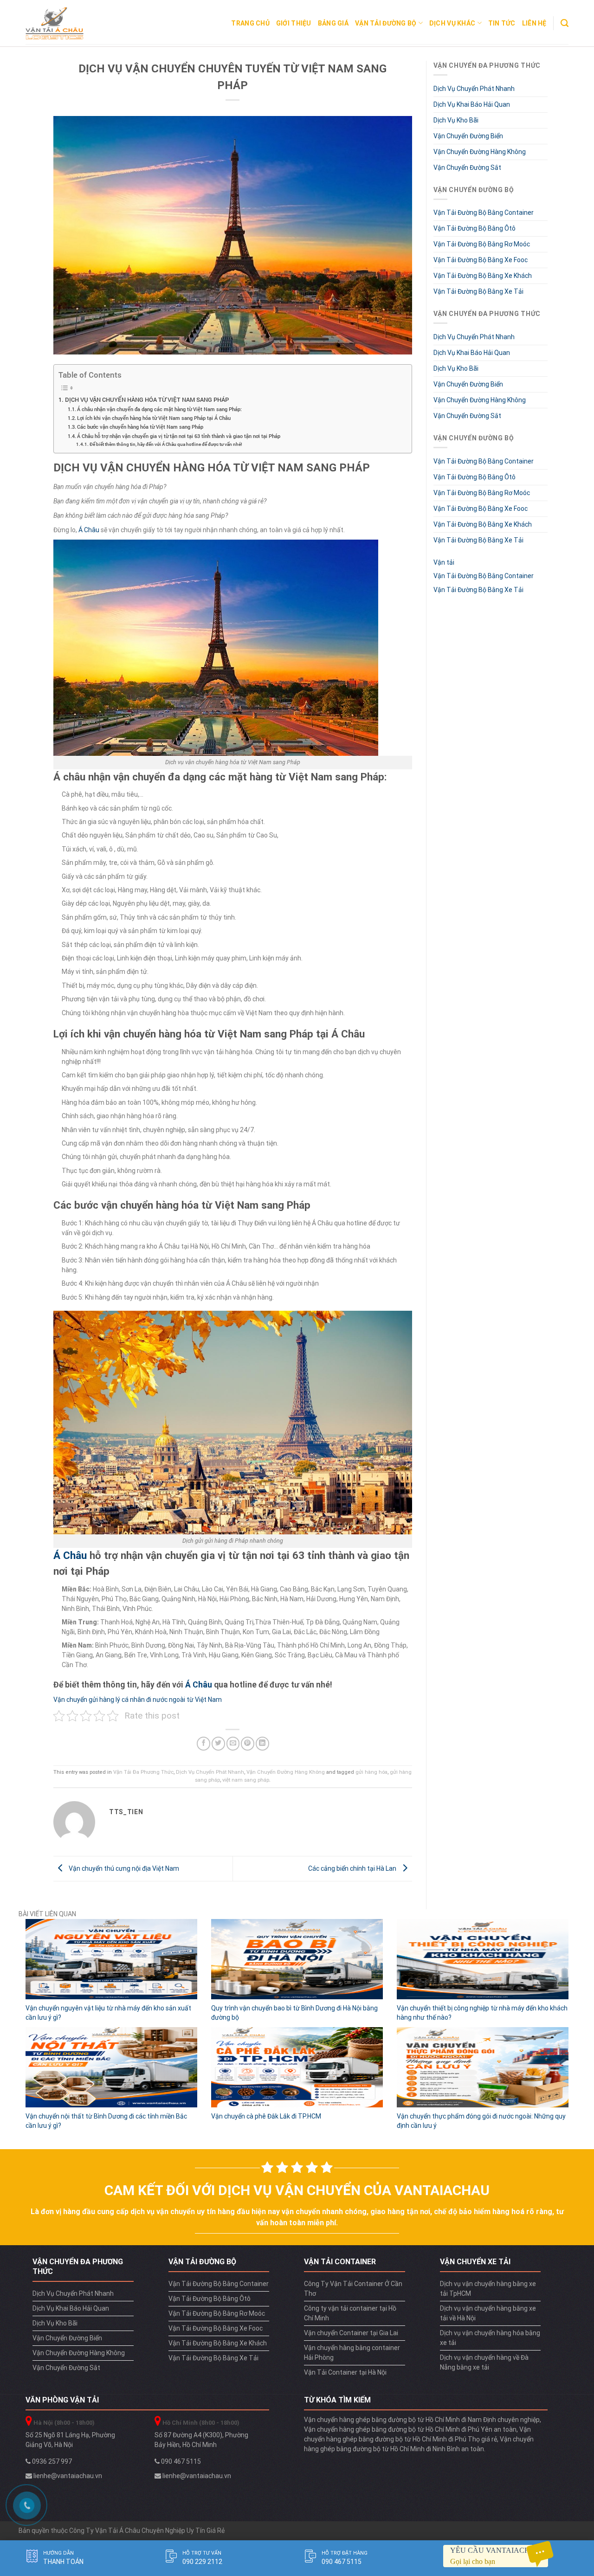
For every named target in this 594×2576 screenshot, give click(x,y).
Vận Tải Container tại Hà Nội (345, 2372)
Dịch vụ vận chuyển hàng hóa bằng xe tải (490, 2338)
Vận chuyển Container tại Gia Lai (351, 2333)
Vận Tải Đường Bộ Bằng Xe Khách (483, 276)
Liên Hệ (534, 23)
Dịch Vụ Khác (452, 23)
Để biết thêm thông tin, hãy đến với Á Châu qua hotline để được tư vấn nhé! (166, 444)
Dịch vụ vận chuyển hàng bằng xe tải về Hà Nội (488, 2313)
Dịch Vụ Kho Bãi (456, 120)
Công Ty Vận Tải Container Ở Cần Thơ (353, 2289)
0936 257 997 (51, 2461)
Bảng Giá (333, 23)
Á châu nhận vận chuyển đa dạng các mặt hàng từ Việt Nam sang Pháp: (159, 409)
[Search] (565, 23)
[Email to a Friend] (233, 1743)
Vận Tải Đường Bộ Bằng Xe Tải (478, 291)
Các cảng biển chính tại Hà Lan (353, 1868)
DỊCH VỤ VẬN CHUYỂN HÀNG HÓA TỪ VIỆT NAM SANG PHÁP (147, 399)
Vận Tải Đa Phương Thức (143, 1772)
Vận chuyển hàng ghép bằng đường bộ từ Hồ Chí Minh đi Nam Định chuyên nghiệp (422, 2420)
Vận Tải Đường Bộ (386, 23)
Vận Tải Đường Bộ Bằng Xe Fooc (481, 260)
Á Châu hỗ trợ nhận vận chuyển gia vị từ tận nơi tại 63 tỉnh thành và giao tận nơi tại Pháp (179, 436)
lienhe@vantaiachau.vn (67, 2476)
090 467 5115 (180, 2461)
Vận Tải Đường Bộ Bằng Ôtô (475, 228)
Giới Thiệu (294, 23)
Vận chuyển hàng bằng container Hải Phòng (352, 2353)
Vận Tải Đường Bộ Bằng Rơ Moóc (482, 244)
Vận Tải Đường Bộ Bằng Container (484, 213)
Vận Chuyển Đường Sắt (467, 167)
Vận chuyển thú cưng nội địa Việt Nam (123, 1868)
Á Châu (89, 530)
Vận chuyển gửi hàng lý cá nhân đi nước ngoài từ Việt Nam (138, 1700)
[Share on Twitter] (218, 1743)
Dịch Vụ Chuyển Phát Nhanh (210, 1772)
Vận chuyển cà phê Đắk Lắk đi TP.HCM (266, 2116)
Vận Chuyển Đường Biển (468, 136)
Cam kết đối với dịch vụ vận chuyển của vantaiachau (297, 2190)
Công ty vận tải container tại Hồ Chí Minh (350, 2313)
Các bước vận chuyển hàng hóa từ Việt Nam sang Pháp (140, 427)
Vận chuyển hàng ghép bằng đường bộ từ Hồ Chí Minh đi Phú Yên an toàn (410, 2429)
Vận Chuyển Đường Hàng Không (286, 1772)
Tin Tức (502, 23)
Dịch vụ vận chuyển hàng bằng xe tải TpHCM (488, 2289)
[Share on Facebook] (203, 1743)
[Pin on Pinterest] (248, 1743)
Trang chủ (250, 23)
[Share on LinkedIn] (262, 1743)
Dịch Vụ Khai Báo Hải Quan (472, 104)
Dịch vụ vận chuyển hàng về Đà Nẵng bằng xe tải (484, 2362)
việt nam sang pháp (246, 1780)
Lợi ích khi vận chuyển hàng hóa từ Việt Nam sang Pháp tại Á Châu (154, 418)
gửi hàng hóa (371, 1772)
